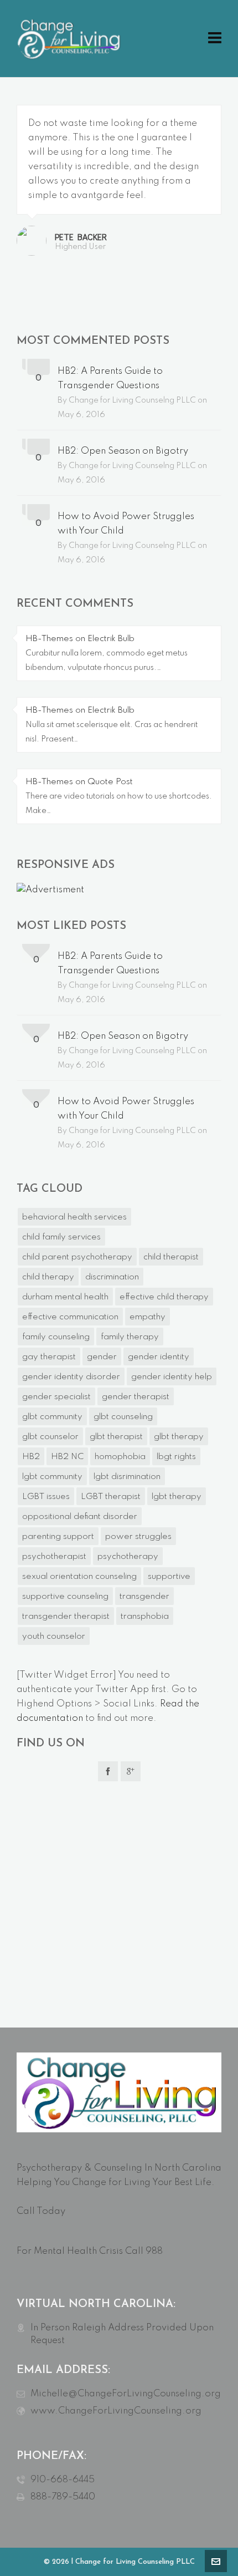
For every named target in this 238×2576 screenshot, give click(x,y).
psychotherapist (54, 1557)
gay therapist (49, 1357)
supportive (169, 1577)
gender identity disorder (71, 1377)
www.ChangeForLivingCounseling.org (116, 2411)
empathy (148, 1317)
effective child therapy (164, 1297)
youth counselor (54, 1637)
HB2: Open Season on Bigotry (123, 451)
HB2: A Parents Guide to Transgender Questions (110, 378)
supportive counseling (65, 1597)
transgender (144, 1597)
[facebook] (108, 1771)
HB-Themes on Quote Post (79, 782)
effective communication (70, 1317)
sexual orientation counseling (79, 1577)
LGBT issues (46, 1497)
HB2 (31, 1457)
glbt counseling (123, 1417)
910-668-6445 (63, 2480)
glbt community (52, 1417)
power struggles (138, 1537)
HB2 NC (67, 1457)
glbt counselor (50, 1437)
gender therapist (136, 1397)
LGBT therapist (111, 1497)
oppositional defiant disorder (80, 1517)
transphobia (145, 1617)
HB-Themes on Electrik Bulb (80, 639)
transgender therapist (66, 1617)
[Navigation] (215, 39)
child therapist (171, 1257)
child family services (61, 1237)
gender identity (159, 1357)
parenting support (58, 1537)
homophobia (120, 1457)
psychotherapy (128, 1557)
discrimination (112, 1277)
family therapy (130, 1337)
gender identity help (172, 1377)
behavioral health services (74, 1217)
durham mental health (65, 1297)
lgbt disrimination (127, 1477)
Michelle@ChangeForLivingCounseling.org (126, 2394)
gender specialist (56, 1397)
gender (102, 1357)
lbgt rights (176, 1457)
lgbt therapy (177, 1497)
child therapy (48, 1277)
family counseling (56, 1337)
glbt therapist (116, 1437)
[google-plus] (131, 1771)
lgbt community (52, 1477)
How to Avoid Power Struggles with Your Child (126, 524)
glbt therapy (179, 1437)
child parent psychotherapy (77, 1257)
